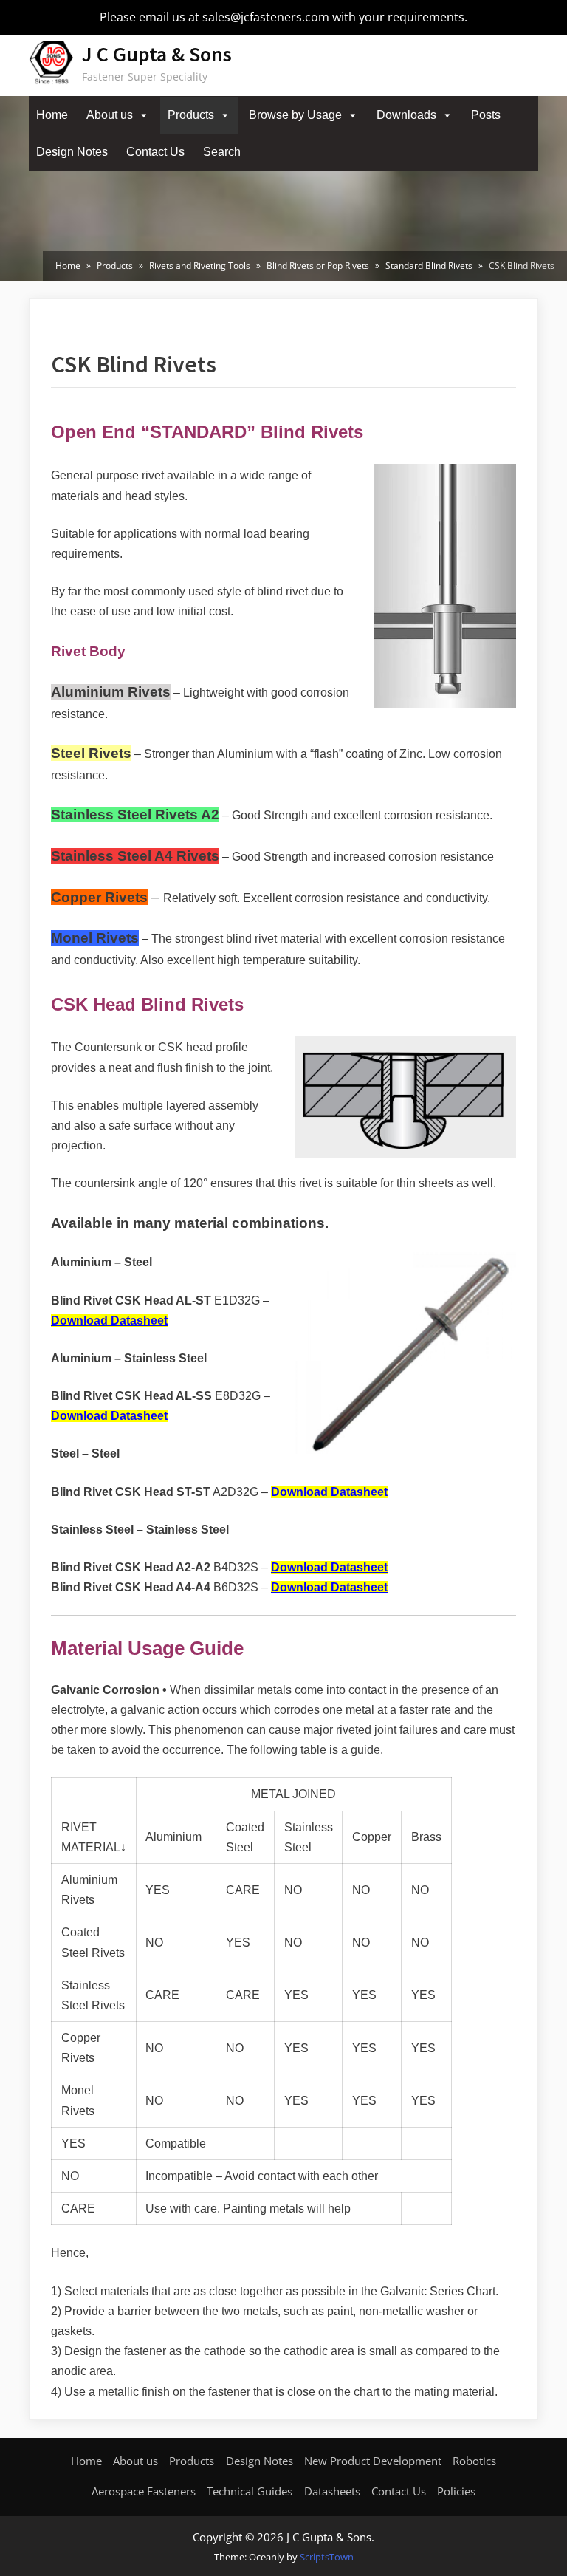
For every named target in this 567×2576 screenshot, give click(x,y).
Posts (486, 115)
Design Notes (72, 152)
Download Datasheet (109, 1321)
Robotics (474, 2461)
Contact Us (155, 152)
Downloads (406, 115)
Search (222, 152)
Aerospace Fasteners (144, 2491)
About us (110, 115)
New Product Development (373, 2461)
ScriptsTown (327, 2557)
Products (191, 115)
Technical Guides (250, 2491)
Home (52, 115)
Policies (456, 2491)
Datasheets (332, 2491)
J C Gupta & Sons (157, 54)
